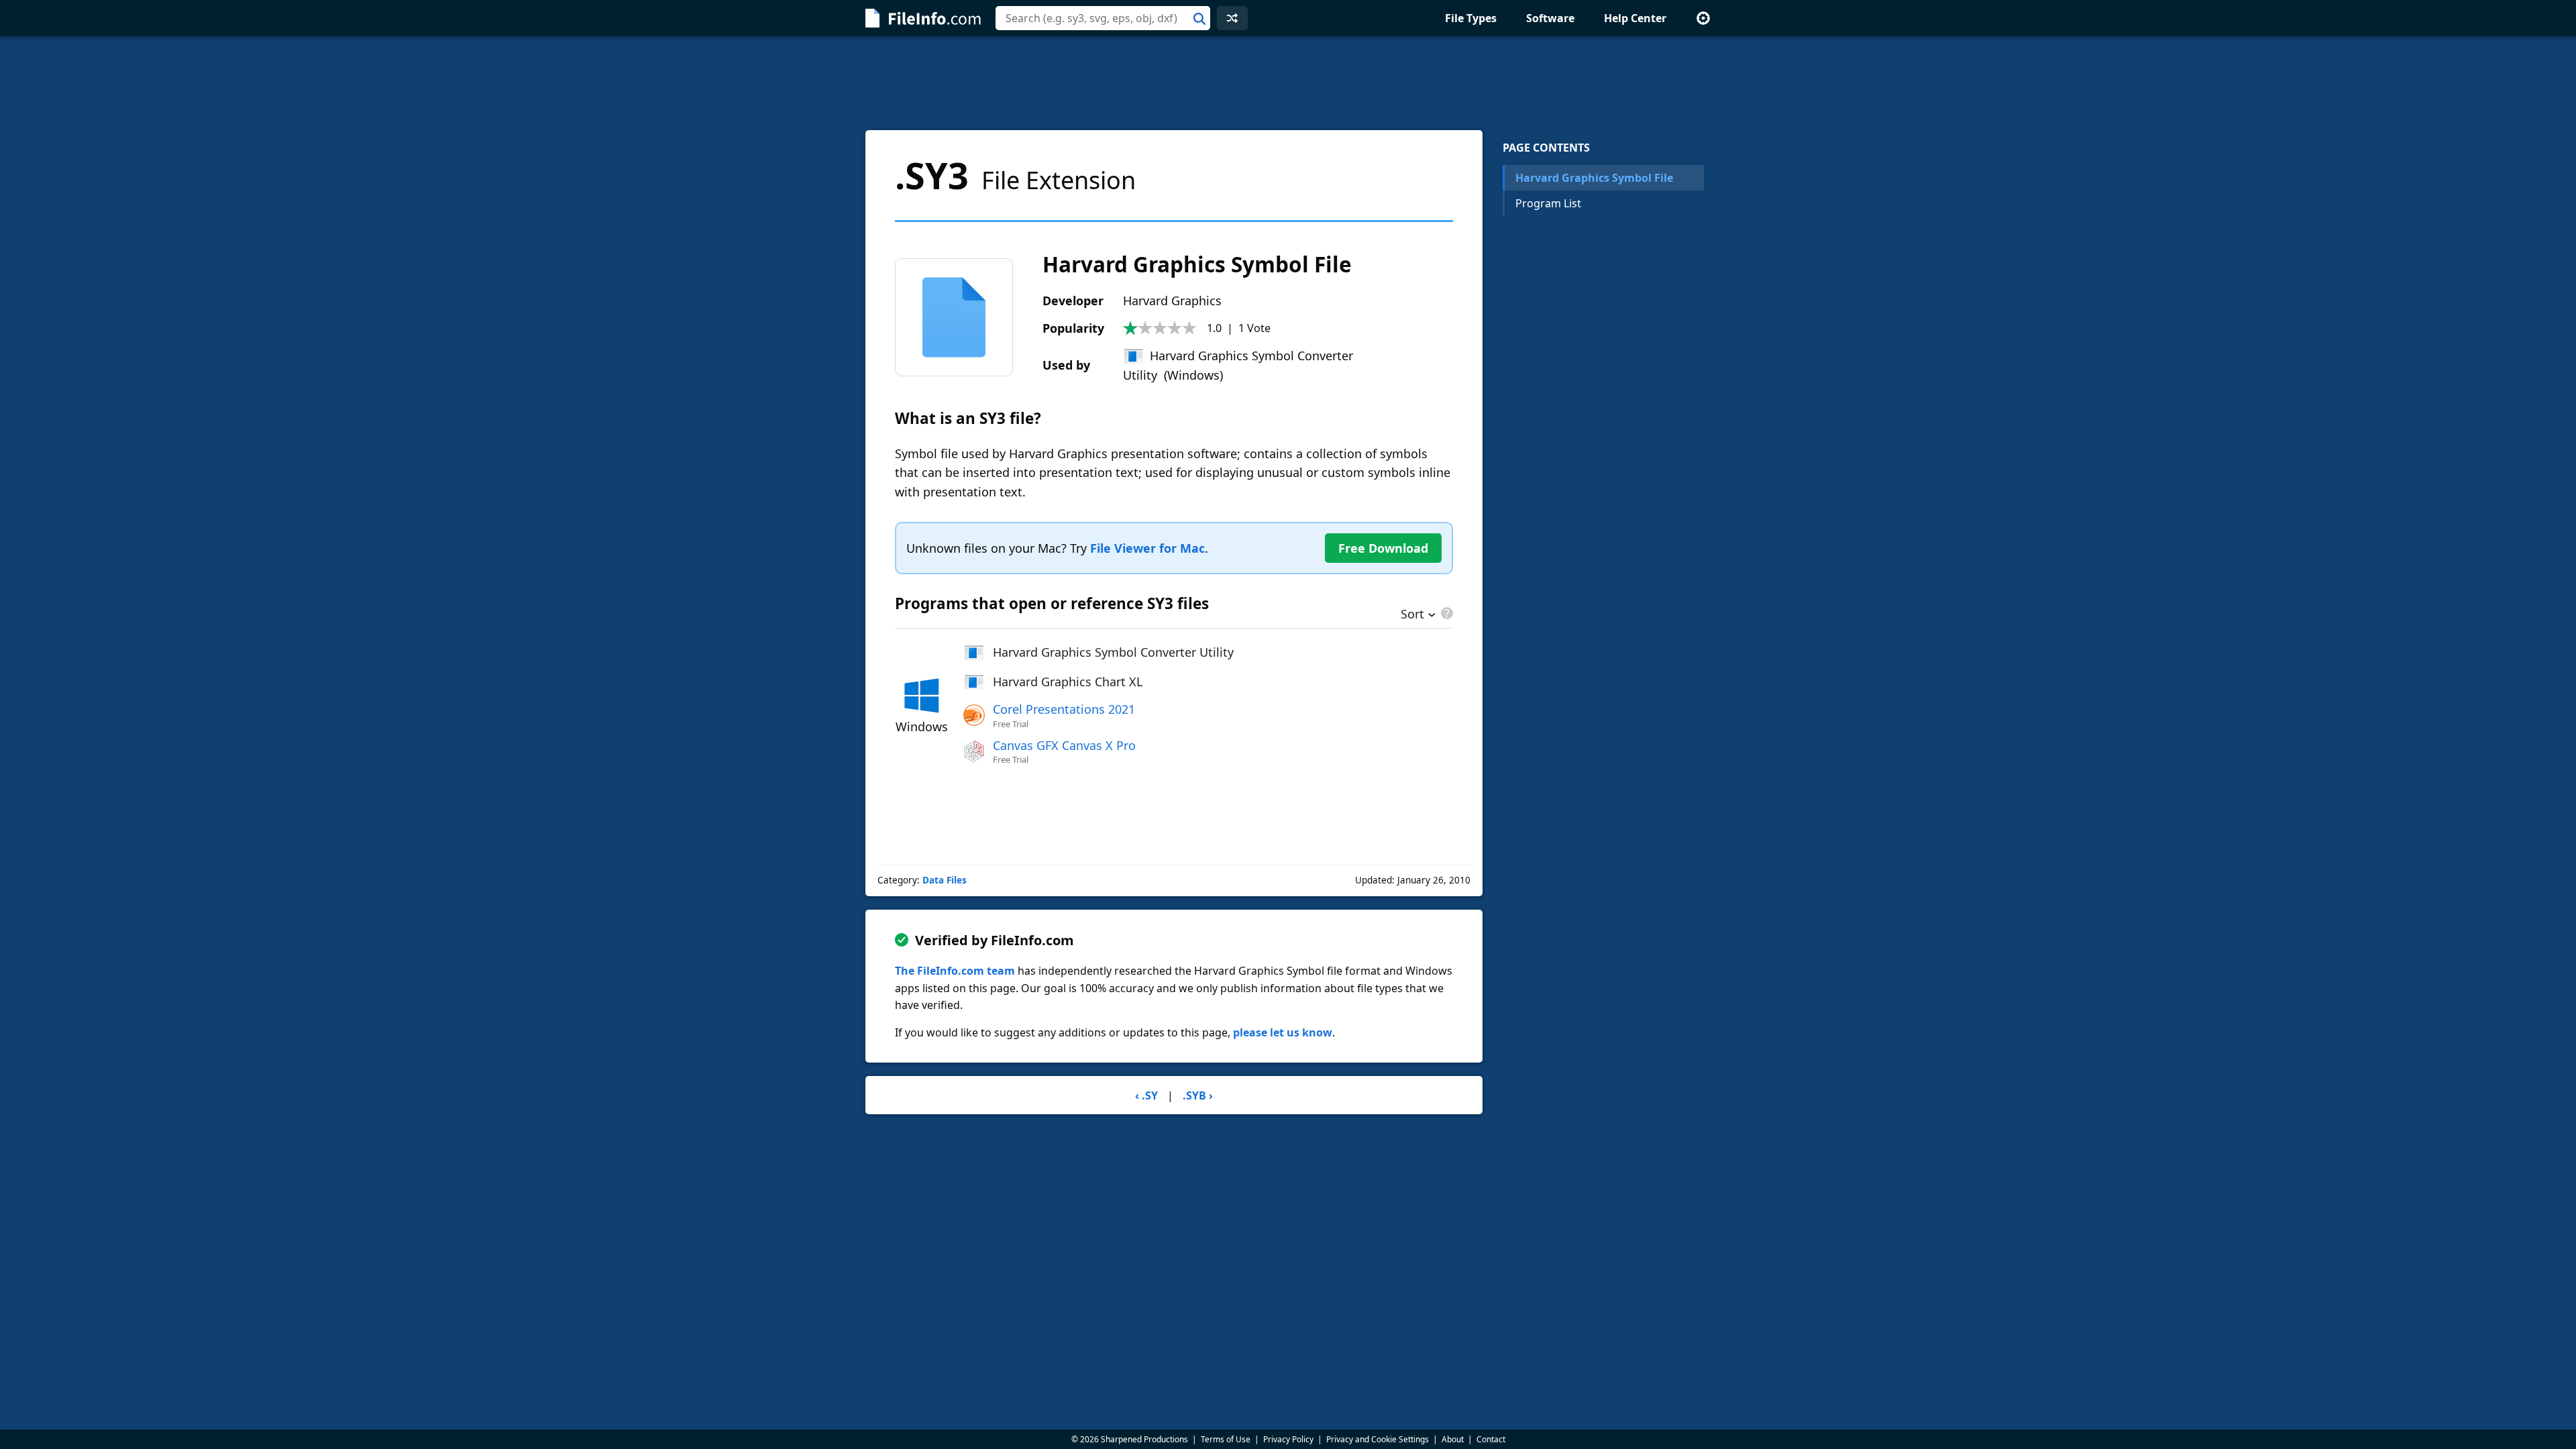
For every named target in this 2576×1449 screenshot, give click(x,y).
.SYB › (1198, 1095)
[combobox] (1103, 18)
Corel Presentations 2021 (1064, 709)
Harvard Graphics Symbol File (1594, 178)
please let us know (1283, 1032)
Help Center (1635, 18)
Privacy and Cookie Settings (1378, 1439)
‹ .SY (1146, 1095)
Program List (1548, 203)
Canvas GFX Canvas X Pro (1064, 745)
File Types (1471, 18)
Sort (1412, 615)
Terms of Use (1226, 1439)
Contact (1491, 1439)
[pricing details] (1446, 613)
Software (1550, 18)
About (1453, 1439)
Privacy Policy (1288, 1439)
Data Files (945, 880)
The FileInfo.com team (955, 971)
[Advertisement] (1288, 83)
